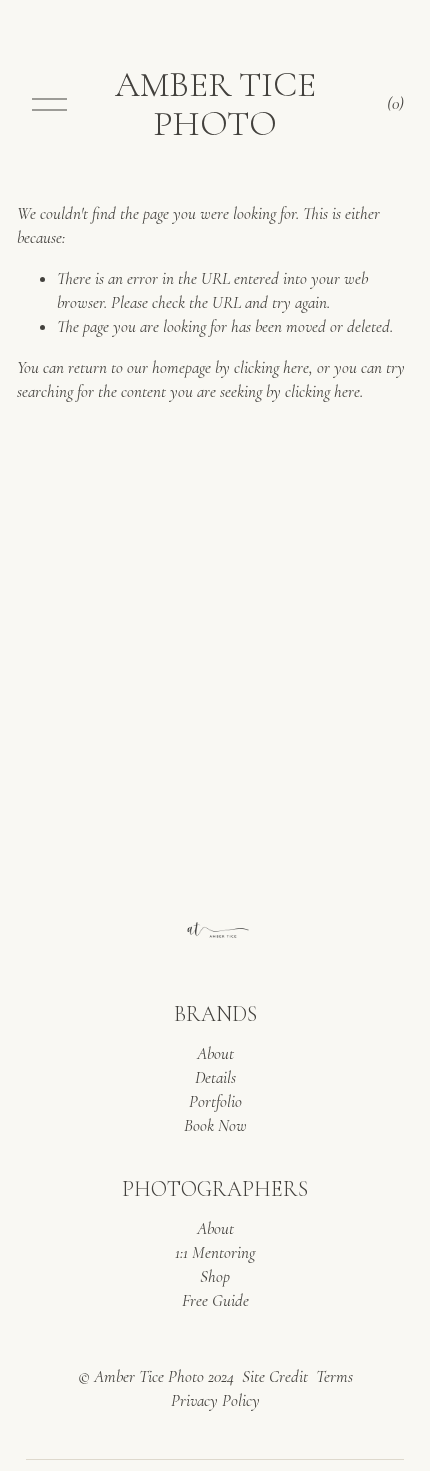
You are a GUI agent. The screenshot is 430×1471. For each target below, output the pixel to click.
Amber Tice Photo (215, 104)
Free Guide (215, 1300)
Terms (334, 1376)
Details (215, 1077)
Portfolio (215, 1101)
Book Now (215, 1125)
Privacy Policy (215, 1400)
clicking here (271, 367)
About (215, 1053)
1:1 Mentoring (215, 1252)
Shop (215, 1276)
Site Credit (275, 1376)
